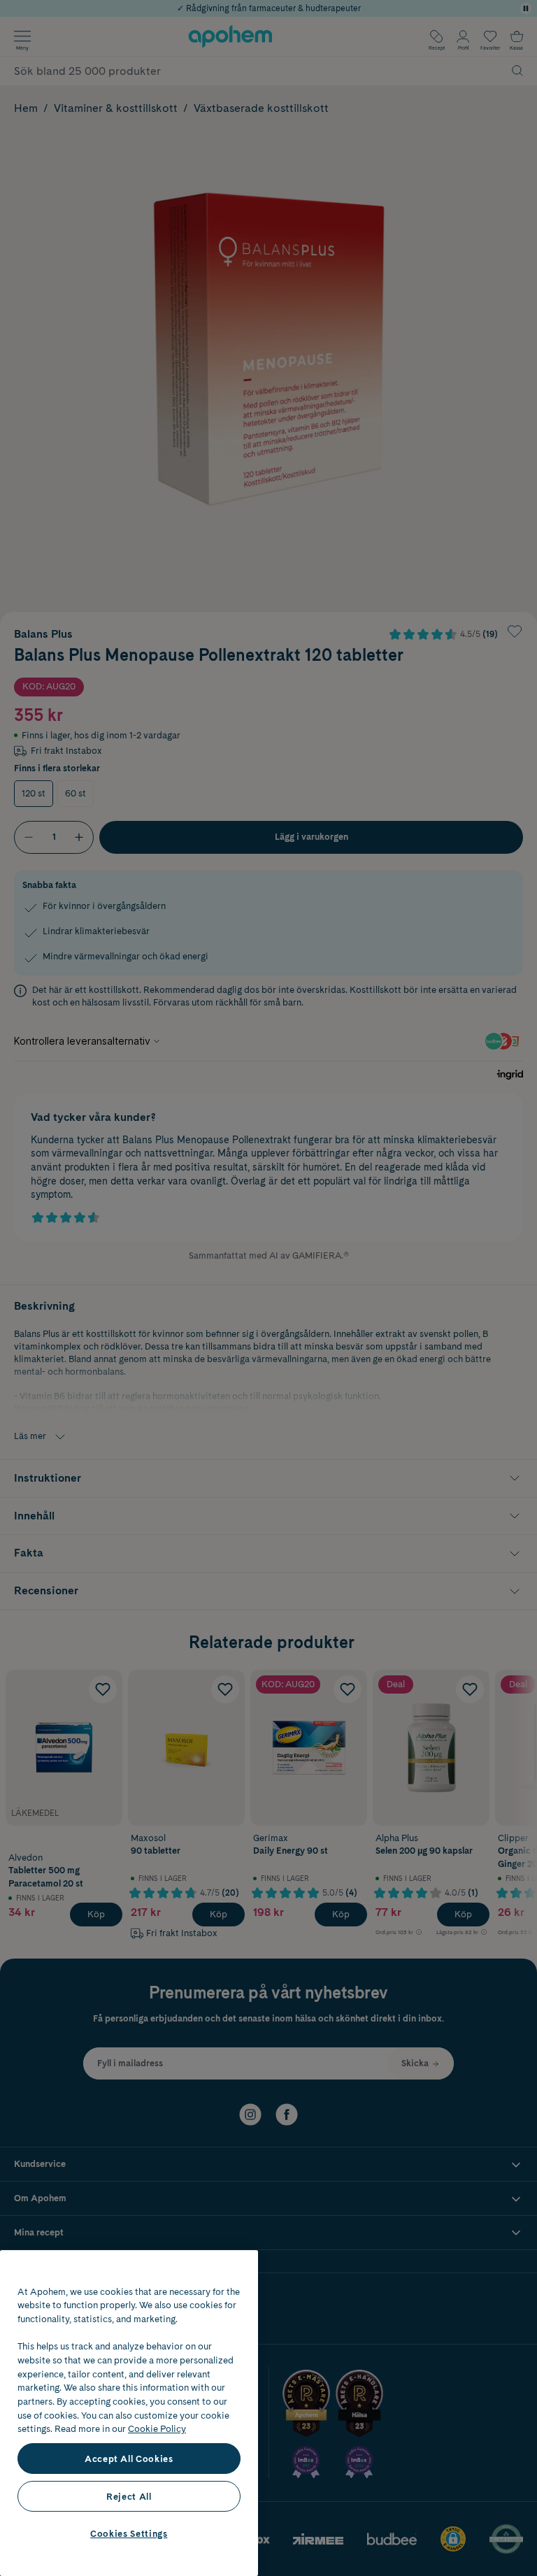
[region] (129, 2413)
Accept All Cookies (129, 2459)
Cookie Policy (157, 2428)
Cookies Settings (129, 2533)
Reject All (129, 2496)
